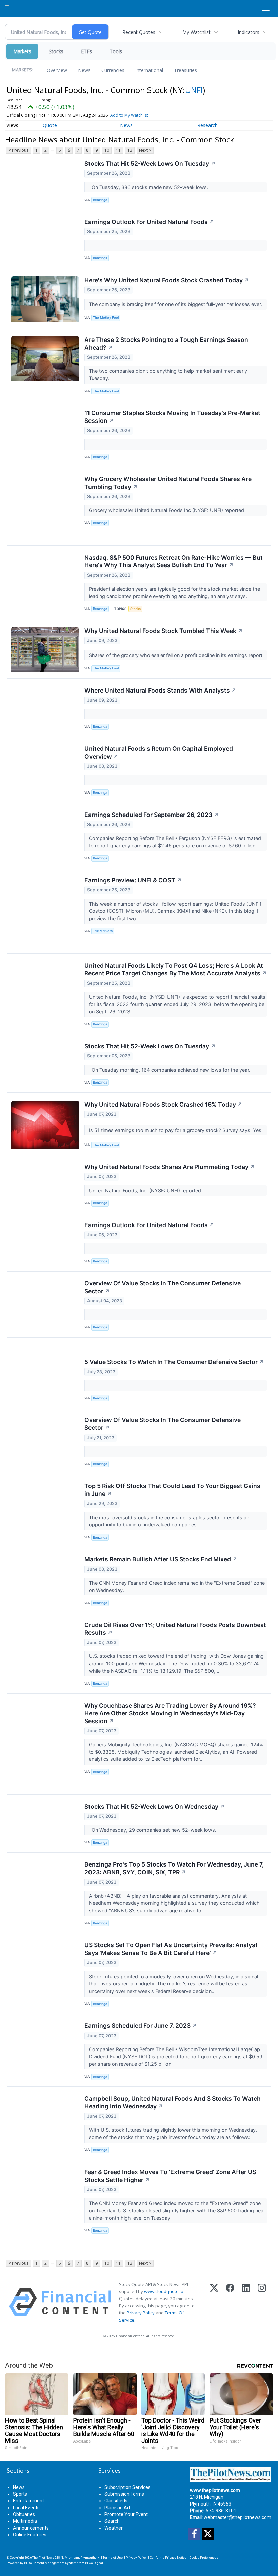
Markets (22, 51)
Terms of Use (113, 2558)
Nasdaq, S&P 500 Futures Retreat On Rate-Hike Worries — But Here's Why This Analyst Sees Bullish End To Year (174, 561)
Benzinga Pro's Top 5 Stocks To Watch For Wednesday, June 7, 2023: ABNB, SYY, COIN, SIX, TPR (174, 1868)
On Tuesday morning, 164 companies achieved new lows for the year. (170, 1070)
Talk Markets (103, 931)
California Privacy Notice (168, 2558)
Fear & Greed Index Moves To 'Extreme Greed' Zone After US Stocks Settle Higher (170, 2176)
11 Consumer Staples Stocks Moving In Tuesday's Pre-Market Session (172, 417)
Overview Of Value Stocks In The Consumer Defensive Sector (163, 1287)
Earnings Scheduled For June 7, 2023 (141, 2026)
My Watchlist (196, 32)
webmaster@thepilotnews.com (237, 2517)
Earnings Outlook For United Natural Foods (149, 222)
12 (130, 150)
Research (207, 125)
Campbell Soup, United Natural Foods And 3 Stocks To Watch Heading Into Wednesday (173, 2102)
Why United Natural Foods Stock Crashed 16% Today (163, 1104)
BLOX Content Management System (50, 2563)
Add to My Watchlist (129, 115)
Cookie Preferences (204, 2558)
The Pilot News (43, 2558)
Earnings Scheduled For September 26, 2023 (152, 815)
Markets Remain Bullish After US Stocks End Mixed (161, 1559)
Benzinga (100, 200)
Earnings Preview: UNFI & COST (133, 880)
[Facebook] (230, 2302)
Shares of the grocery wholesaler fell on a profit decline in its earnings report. (177, 655)
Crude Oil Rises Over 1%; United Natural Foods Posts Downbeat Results (175, 1629)
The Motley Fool (106, 318)
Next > (145, 150)
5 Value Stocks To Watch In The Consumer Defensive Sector (174, 1362)
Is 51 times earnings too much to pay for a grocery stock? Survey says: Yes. (176, 1130)
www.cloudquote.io (164, 2291)
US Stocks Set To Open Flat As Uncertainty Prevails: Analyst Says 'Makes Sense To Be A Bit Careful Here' (171, 1949)
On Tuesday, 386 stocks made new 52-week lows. (149, 187)
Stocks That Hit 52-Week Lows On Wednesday (155, 1806)
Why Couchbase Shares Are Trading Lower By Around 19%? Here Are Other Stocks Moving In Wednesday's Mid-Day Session (170, 1713)
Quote (50, 125)
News (84, 70)
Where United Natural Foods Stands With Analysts (160, 690)
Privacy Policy (141, 2313)
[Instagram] (262, 2302)
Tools (116, 51)
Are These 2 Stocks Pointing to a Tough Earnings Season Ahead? (166, 344)
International (149, 70)
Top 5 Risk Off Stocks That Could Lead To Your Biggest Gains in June (172, 1490)
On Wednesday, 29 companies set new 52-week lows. (153, 1830)
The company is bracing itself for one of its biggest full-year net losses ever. (176, 304)
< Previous (18, 150)
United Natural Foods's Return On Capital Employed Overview (159, 753)
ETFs (86, 51)
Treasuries (185, 70)
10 (107, 150)
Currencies (113, 70)
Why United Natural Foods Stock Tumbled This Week (164, 631)
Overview (57, 70)
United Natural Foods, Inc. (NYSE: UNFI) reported (146, 1190)
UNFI (194, 90)
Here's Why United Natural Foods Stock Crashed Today (167, 280)
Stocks (56, 51)
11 (118, 150)
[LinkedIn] (246, 2302)
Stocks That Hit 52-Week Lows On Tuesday (150, 163)
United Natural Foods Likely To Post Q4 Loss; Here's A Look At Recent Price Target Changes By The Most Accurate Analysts (176, 969)
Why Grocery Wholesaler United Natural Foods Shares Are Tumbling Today (168, 483)
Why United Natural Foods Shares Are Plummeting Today (170, 1167)
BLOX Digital (94, 2563)
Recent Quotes (139, 32)
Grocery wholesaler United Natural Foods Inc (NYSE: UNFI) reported (168, 510)
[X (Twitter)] (214, 2302)
